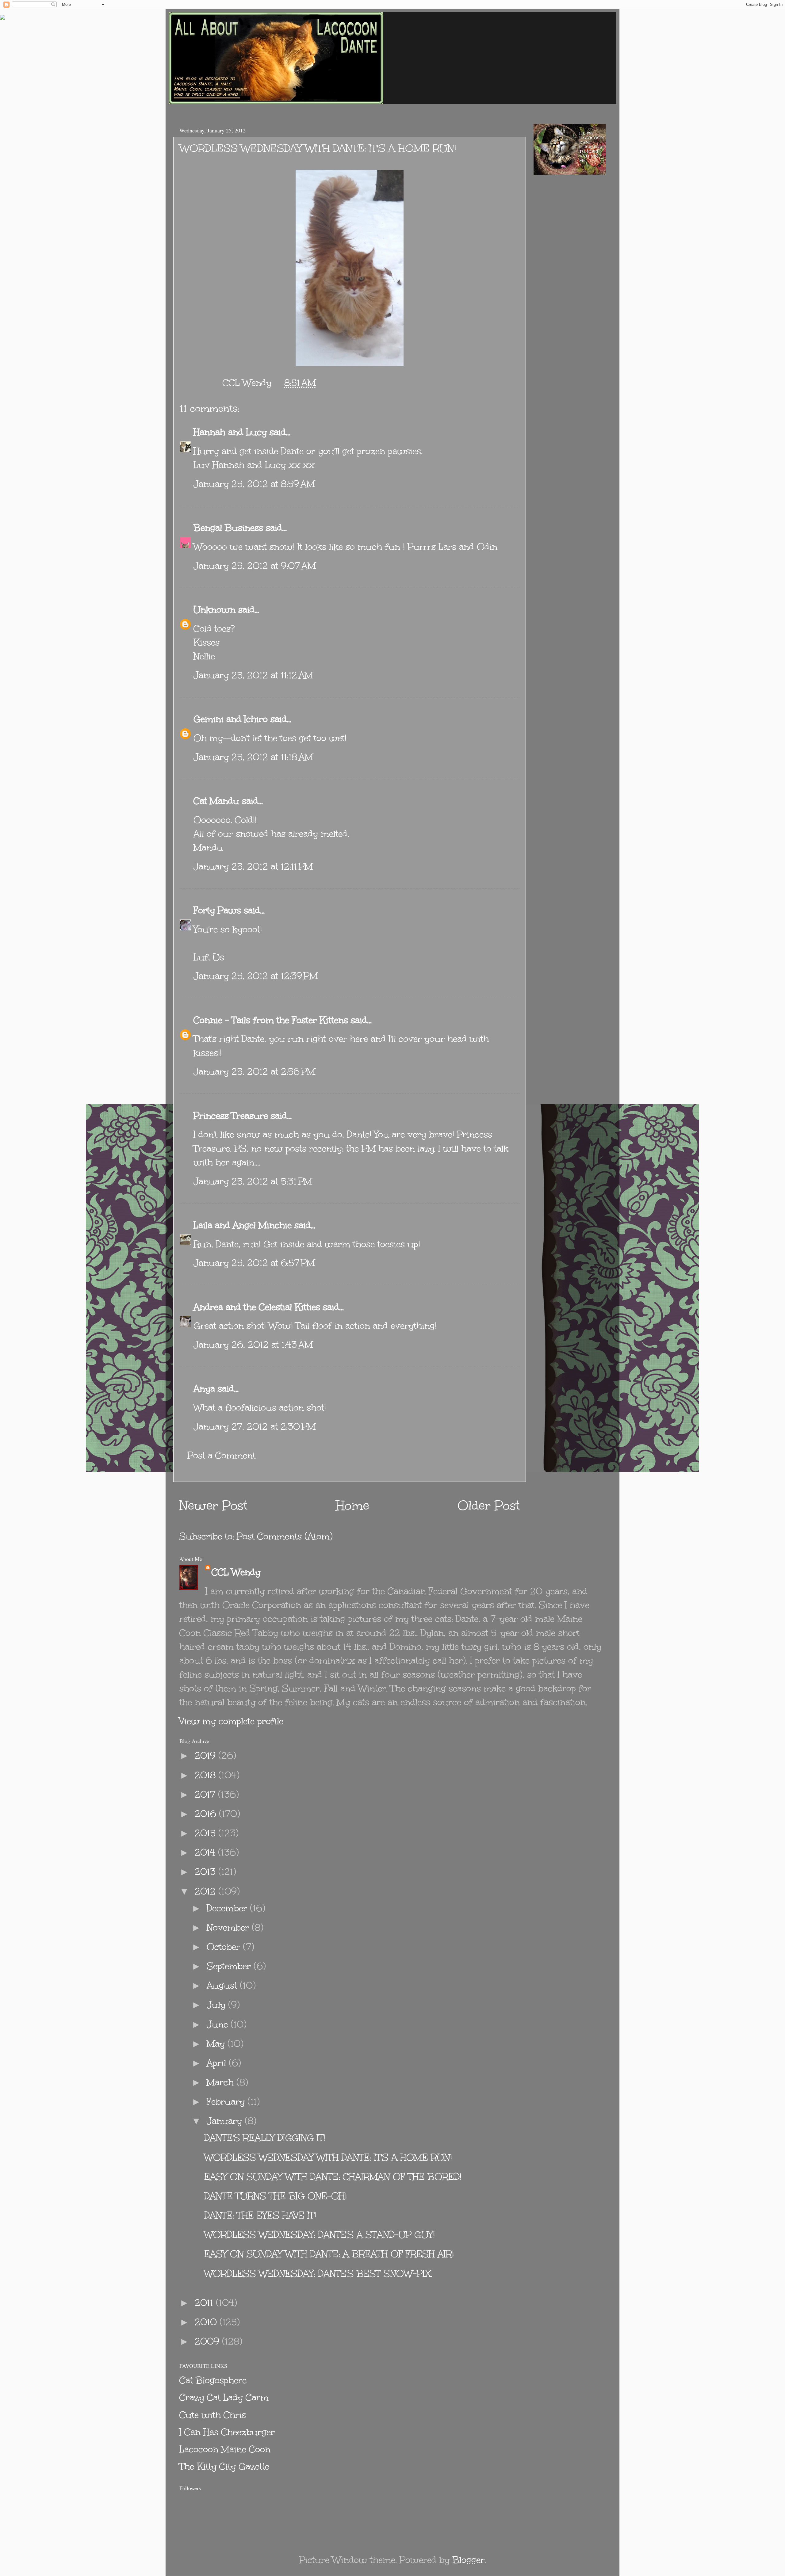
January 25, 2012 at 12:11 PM (253, 866)
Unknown (214, 610)
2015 (207, 1833)
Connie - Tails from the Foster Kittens (271, 1020)
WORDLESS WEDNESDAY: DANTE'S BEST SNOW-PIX (318, 2274)
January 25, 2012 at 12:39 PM (256, 976)
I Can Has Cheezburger (227, 2432)
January (226, 2121)
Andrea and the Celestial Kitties (257, 1307)
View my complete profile (231, 1721)
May (217, 2044)
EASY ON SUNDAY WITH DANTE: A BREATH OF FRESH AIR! (329, 2254)
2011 (205, 2303)
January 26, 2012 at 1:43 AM (253, 1345)
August (223, 1985)
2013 (207, 1872)
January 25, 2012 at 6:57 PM (254, 1263)
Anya (204, 1389)
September (230, 1966)
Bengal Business (228, 528)
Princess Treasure (231, 1116)
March (222, 2082)
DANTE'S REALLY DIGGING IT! (265, 2138)
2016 (207, 1814)
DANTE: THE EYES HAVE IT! (260, 2215)
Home (352, 1506)
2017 (206, 1794)
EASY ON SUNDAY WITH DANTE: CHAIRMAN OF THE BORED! (333, 2177)
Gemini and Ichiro (231, 719)
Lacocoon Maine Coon (225, 2449)
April (218, 2063)
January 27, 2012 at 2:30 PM (255, 1427)
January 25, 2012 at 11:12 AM (253, 675)
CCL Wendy (236, 1572)
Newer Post (213, 1506)
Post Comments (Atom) (285, 1536)
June (219, 2024)
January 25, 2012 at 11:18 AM (253, 757)
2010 (207, 2322)
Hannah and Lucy (230, 432)
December (228, 1908)
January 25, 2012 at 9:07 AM (255, 566)
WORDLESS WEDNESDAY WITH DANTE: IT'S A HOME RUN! (328, 2157)
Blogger (468, 2560)
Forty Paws (217, 910)
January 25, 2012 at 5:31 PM (253, 1181)
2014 (206, 1852)
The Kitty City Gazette (224, 2466)
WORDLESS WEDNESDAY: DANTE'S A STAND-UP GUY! (320, 2235)
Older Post (489, 1506)
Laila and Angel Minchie (243, 1225)
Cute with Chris (213, 2415)
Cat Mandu (216, 801)
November (229, 1927)
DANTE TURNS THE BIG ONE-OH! (276, 2196)
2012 (207, 1891)
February (227, 2102)
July (217, 2005)
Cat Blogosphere (213, 2380)
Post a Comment (221, 1455)
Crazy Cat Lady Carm (224, 2397)
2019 (207, 1755)
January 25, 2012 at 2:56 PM (254, 1072)
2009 (208, 2341)
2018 (207, 1775)
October (225, 1947)
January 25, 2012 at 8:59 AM (254, 484)
